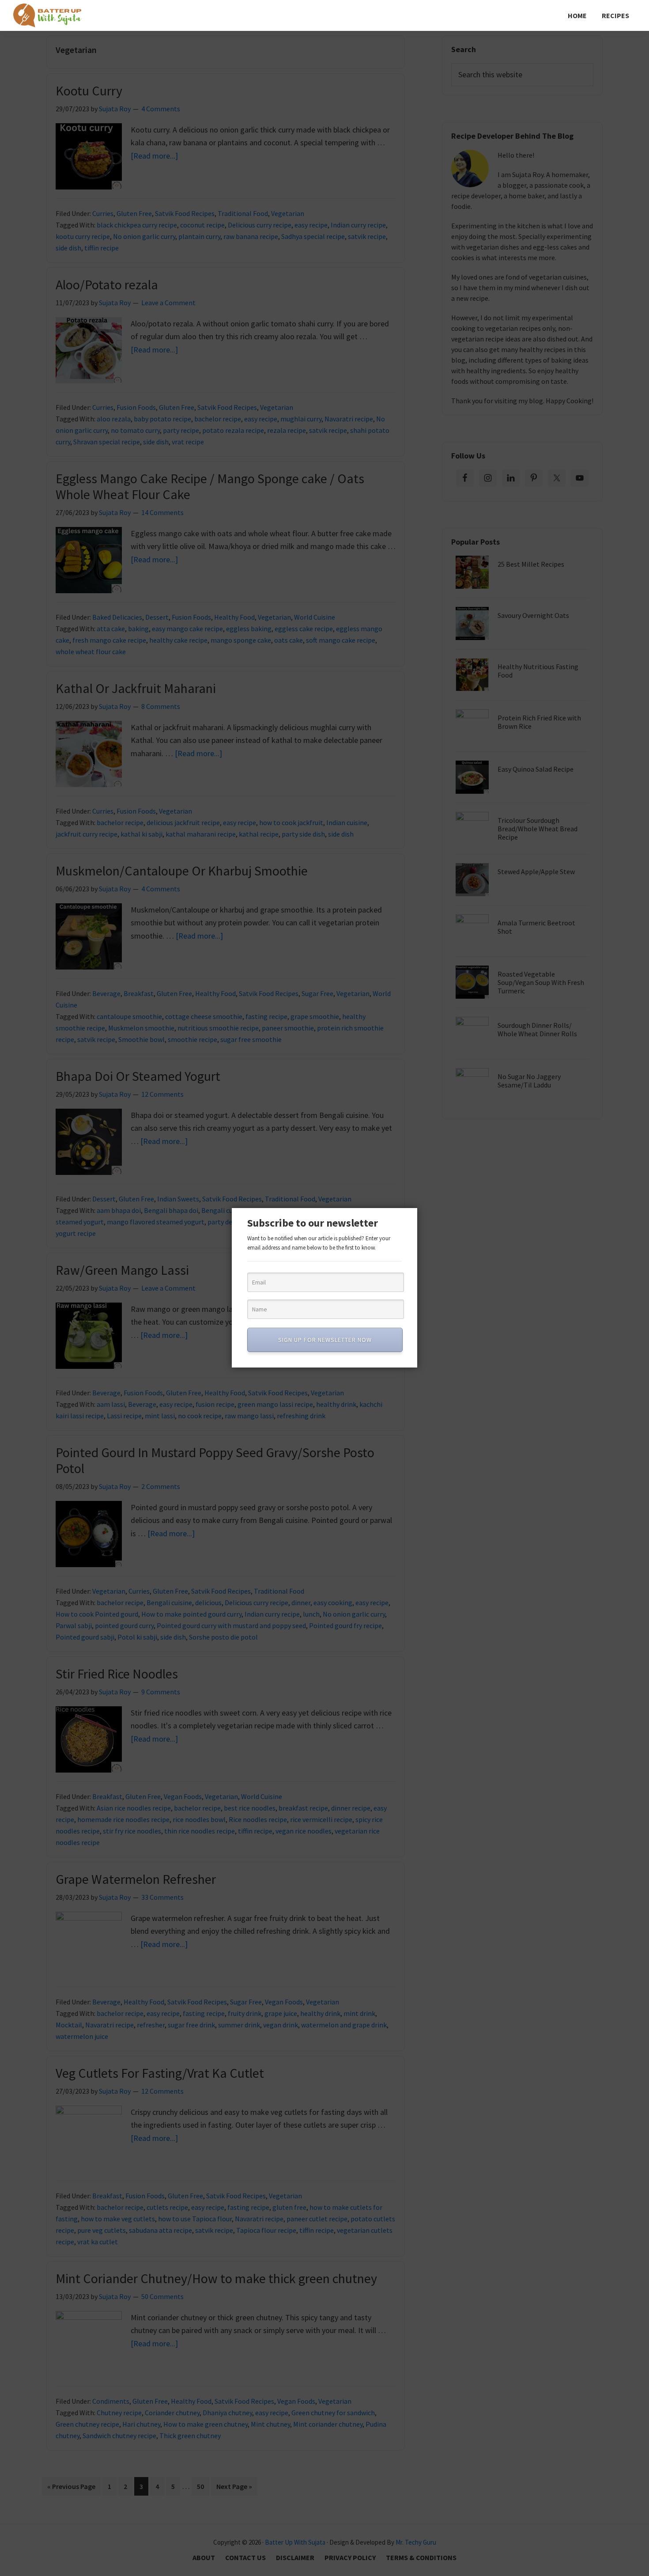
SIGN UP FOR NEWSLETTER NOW (325, 1340)
